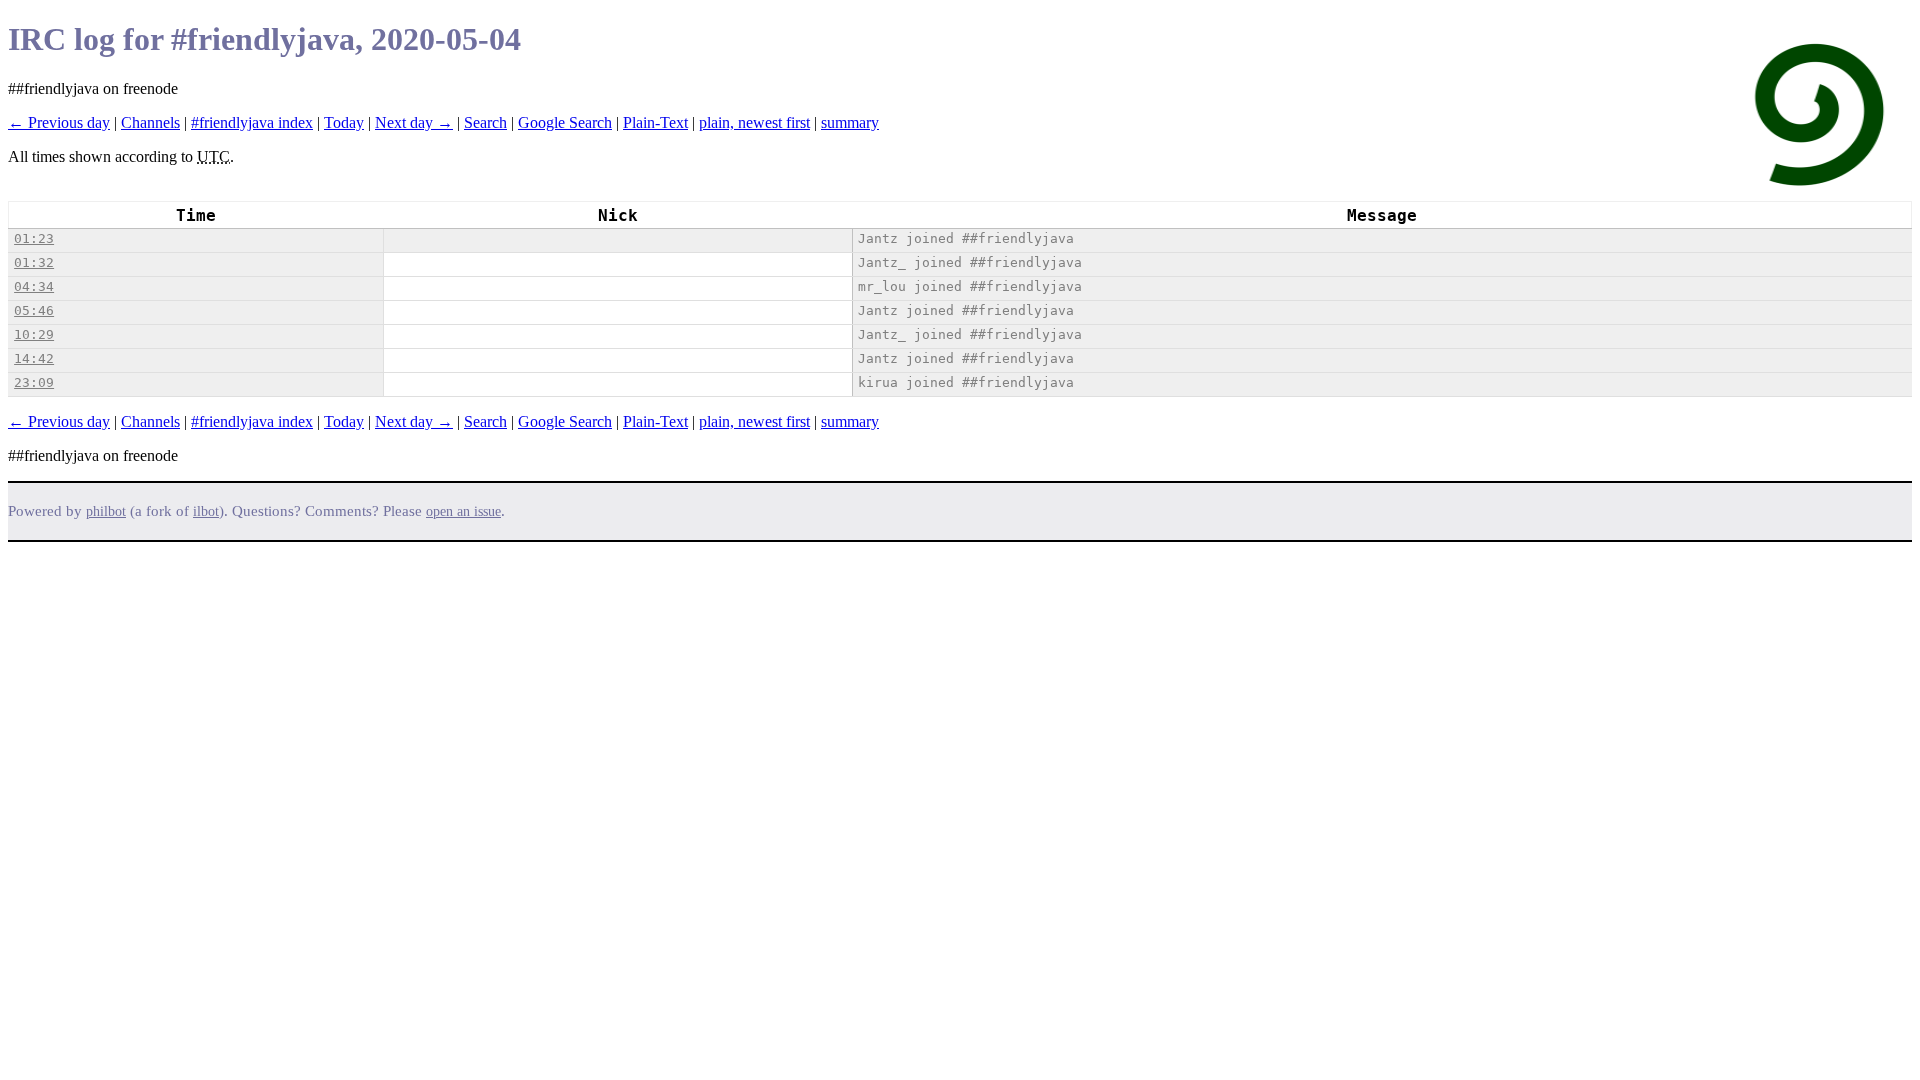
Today (344, 122)
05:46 (34, 310)
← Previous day (59, 122)
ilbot (206, 511)
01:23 (34, 238)
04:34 (34, 286)
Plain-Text (655, 122)
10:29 (34, 334)
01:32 (34, 262)
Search (485, 122)
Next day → (414, 122)
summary (850, 122)
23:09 (34, 382)
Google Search (565, 122)
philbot (106, 511)
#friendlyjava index (252, 122)
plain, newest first (754, 122)
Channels (150, 122)
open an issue (463, 511)
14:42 (34, 358)
